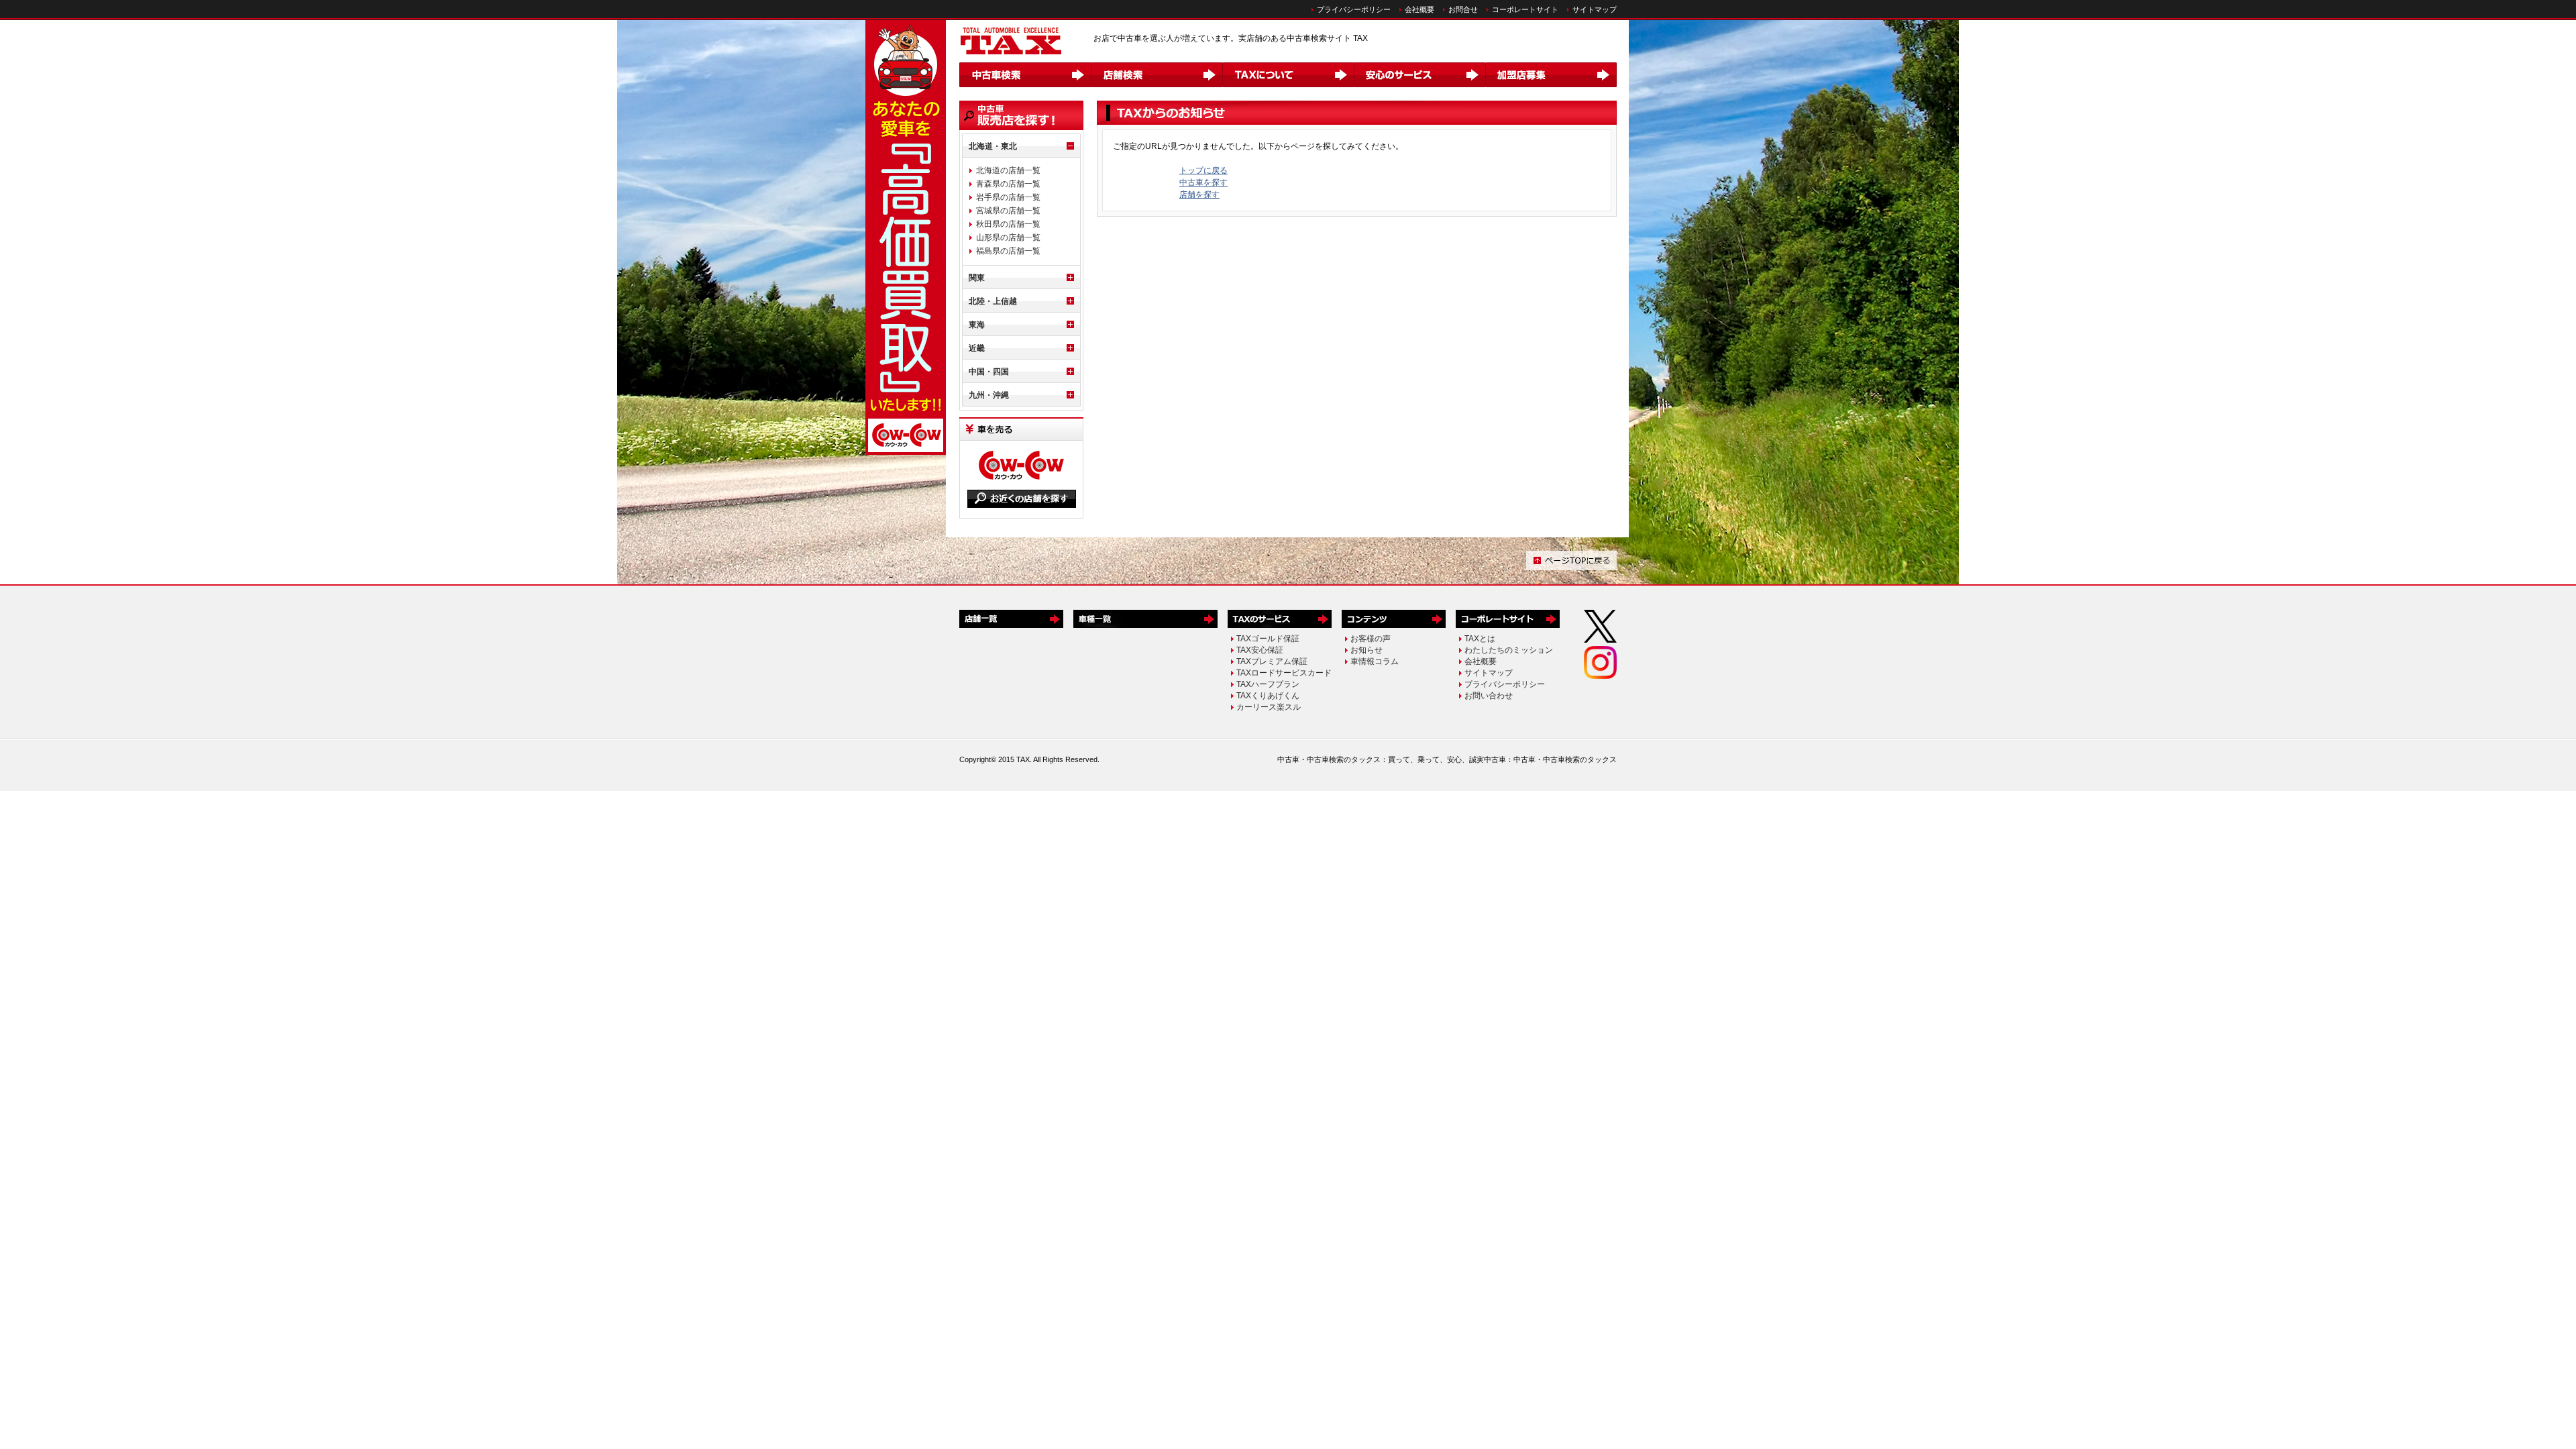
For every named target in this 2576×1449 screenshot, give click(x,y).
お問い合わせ (1489, 696)
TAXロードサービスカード (1284, 673)
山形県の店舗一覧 (1008, 237)
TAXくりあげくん (1268, 696)
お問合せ (1463, 9)
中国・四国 (989, 372)
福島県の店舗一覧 (1008, 251)
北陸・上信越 (993, 301)
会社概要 (1419, 9)
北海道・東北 (993, 146)
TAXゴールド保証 (1268, 639)
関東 (977, 278)
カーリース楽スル (1269, 707)
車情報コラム (1375, 661)
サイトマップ (1595, 9)
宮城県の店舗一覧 (1008, 211)
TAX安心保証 (1260, 650)
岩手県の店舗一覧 (1008, 197)
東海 (977, 325)
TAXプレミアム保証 (1272, 661)
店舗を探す (1199, 195)
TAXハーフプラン (1268, 684)
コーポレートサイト (1525, 9)
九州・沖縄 (989, 395)
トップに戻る (1203, 170)
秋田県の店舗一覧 (1008, 224)
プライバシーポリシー (1354, 9)
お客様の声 (1371, 639)
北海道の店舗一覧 (1008, 170)
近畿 (977, 348)
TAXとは (1480, 639)
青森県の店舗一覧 (1008, 184)
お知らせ (1366, 650)
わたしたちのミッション (1509, 650)
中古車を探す (1203, 182)
